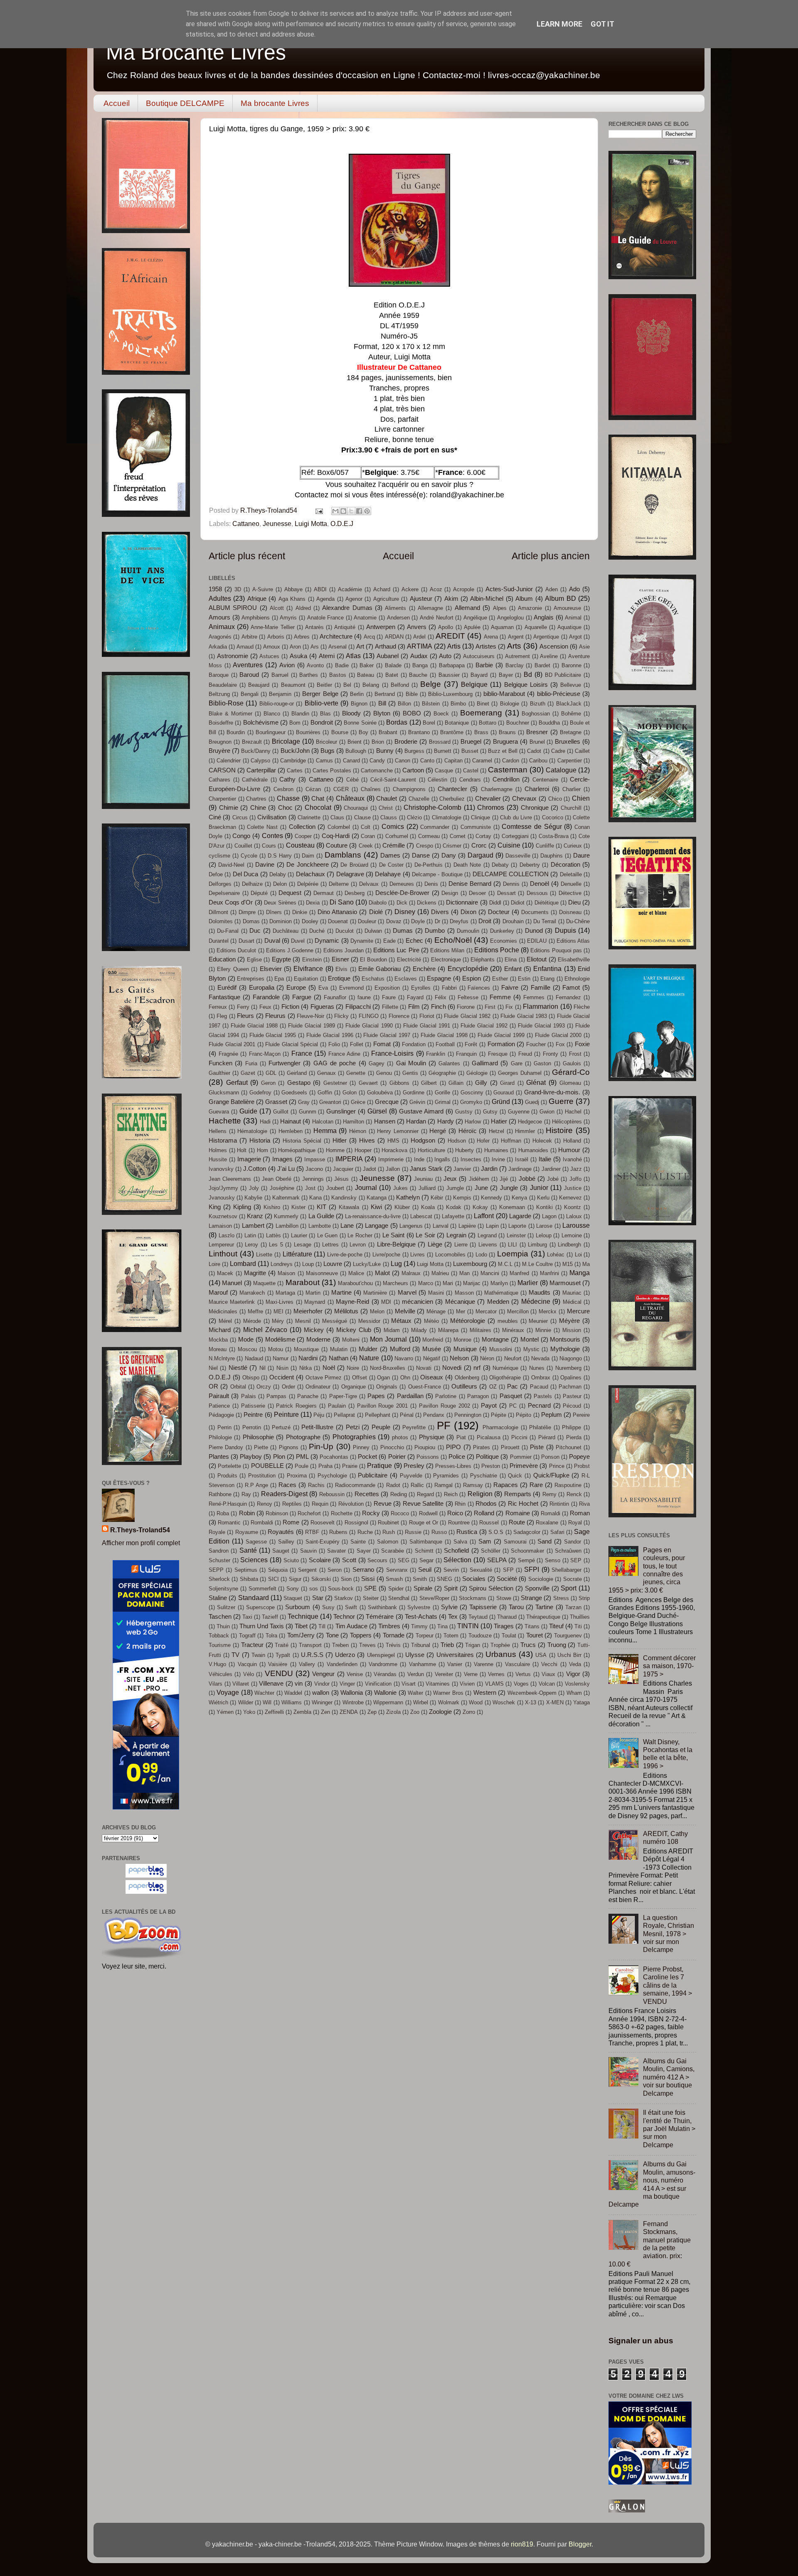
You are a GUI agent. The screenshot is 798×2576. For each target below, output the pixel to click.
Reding (399, 1494)
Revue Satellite (423, 1504)
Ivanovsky (221, 1169)
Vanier (455, 1664)
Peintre (253, 1415)
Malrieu (440, 1273)
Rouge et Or (424, 1523)
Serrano (363, 1570)
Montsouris (565, 1340)
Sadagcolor (527, 1532)
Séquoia (278, 1570)
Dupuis (565, 930)
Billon (404, 704)
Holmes (218, 1150)
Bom (295, 723)
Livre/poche (386, 1255)
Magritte (255, 1273)
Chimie (229, 808)
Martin (313, 1293)
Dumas (403, 931)
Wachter (264, 1693)
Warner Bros (448, 1693)
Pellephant (378, 1415)
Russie (413, 1532)
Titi (578, 1626)
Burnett (443, 751)
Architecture (336, 637)
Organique (353, 1387)
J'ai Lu (286, 1169)
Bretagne (571, 732)
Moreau (218, 1349)
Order (288, 1387)
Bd (528, 674)
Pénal (407, 1415)
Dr (437, 921)
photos (400, 1437)
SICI (273, 1579)
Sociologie (541, 1579)
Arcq (369, 637)
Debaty (500, 865)
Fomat (382, 1044)
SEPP (216, 1570)
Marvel (407, 1293)
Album (524, 599)
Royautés (281, 1532)
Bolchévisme (261, 723)
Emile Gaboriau (379, 969)
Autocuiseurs (479, 656)
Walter (415, 1693)
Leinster (516, 1235)
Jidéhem (479, 1179)
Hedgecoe (530, 1122)
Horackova (394, 1150)
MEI (278, 1311)
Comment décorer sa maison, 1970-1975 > (669, 1666)
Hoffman (511, 1141)
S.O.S (496, 1532)
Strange (531, 1598)
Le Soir (425, 1235)
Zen (325, 1712)
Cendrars (470, 780)
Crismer (452, 846)
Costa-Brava (554, 836)
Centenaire (545, 780)
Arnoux (272, 647)
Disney (405, 912)
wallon (321, 1693)
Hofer (483, 1141)
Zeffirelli (274, 1712)
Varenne (484, 1664)
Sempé (526, 1560)
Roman (580, 1513)
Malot (382, 1273)
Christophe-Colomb (432, 807)
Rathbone (220, 1494)
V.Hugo (217, 1664)
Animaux (222, 627)
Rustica (467, 1532)
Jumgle (455, 1188)
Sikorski (321, 1579)
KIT (321, 1207)
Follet (357, 1044)
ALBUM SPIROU (233, 608)
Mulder (368, 1349)
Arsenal (337, 647)
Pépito (523, 1415)
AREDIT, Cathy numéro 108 (665, 1837)
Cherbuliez (452, 799)
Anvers (417, 627)
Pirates (482, 1447)
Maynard (315, 1302)
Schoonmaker (527, 1551)
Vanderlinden (342, 1664)
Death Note (467, 865)
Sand (544, 1541)
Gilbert (429, 1083)
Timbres (389, 1626)
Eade (389, 941)
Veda (575, 1664)
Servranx (397, 1570)
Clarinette (309, 817)
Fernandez (568, 997)
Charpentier (222, 799)
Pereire (581, 1415)
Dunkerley (502, 931)
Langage (377, 1226)
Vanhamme (422, 1664)
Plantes (219, 1457)
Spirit (451, 1588)
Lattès (273, 1235)
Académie (350, 589)
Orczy (264, 1387)
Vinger (347, 1684)
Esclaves (406, 979)
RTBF (312, 1532)
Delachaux (310, 874)
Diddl (495, 903)
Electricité (409, 960)
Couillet (243, 846)
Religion (480, 1494)
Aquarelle (536, 627)
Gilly (481, 1083)
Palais (249, 1396)
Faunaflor (335, 997)
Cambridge (293, 761)
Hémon (358, 1131)
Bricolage (286, 741)
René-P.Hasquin (228, 1504)
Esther (500, 979)
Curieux (573, 846)
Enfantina (547, 968)
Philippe (571, 1427)
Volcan (547, 1684)
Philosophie (258, 1437)
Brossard (440, 742)
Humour (569, 1150)
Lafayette (453, 1216)
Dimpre (247, 912)
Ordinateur (318, 1387)
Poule (302, 1466)
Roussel (489, 1523)
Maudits (539, 1293)
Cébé (352, 780)
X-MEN (555, 1702)
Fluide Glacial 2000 (558, 1035)
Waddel (293, 1693)
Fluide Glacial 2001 (232, 1044)
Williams (292, 1702)
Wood (476, 1702)
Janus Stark (426, 1169)
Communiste (476, 827)
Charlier (571, 789)
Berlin (357, 694)
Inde (419, 1159)
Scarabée (393, 1551)
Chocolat (318, 807)
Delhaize (252, 884)
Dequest (290, 893)
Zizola (393, 1712)
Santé (248, 1550)
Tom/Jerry (301, 1635)
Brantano (419, 732)
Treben (340, 1645)
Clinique (480, 817)
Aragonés (220, 637)
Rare (536, 1485)
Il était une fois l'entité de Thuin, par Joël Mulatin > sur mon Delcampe (669, 2129)
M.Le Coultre (537, 1264)
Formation (501, 1044)
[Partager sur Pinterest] (367, 511)
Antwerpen (381, 627)
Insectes (471, 1159)
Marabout (303, 1282)
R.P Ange (256, 1485)
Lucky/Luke (367, 1264)
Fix (509, 1007)
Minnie (543, 1330)
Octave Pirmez (324, 1378)
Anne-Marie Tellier (272, 627)
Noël (329, 1368)
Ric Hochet (523, 1504)
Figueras (322, 1007)
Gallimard (485, 1063)
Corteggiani (515, 836)
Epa (279, 979)
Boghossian (536, 714)
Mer (461, 1311)
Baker (367, 665)
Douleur (367, 921)
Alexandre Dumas (347, 608)
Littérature (297, 1254)
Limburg (537, 1245)
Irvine (498, 1159)
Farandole (266, 997)
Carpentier (570, 761)
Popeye (579, 1457)
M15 (568, 1264)
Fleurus (275, 1016)
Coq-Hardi (336, 836)
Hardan (416, 1121)
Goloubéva (380, 1093)
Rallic (417, 1485)
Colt (366, 827)
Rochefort (309, 1513)
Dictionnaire (462, 902)
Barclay (515, 665)
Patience (219, 1406)
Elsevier (271, 969)
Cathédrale (255, 780)
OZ (493, 1387)
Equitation (306, 979)
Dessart (506, 893)
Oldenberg (467, 1378)
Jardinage (520, 1169)
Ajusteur (421, 599)
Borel (429, 723)
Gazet (248, 1073)
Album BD (560, 598)
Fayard (415, 997)
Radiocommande (355, 1485)
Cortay (483, 836)
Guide (248, 1111)
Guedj (532, 1102)
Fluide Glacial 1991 (427, 1026)
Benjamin (280, 694)
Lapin (492, 1226)
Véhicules (220, 1674)
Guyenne (519, 1112)
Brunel (537, 742)
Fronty (550, 1054)
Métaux (401, 1321)
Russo (439, 1532)
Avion (287, 665)
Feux (265, 1007)
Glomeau (570, 1083)
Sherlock (219, 1579)
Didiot (518, 903)
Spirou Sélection (491, 1588)
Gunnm (308, 1112)
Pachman (570, 1387)
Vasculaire (517, 1664)
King (215, 1207)
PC (513, 1406)
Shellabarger (566, 1570)
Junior (539, 1187)
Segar (426, 1560)
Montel (530, 1340)
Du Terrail (545, 921)
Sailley (286, 1542)
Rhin (460, 1504)
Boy (363, 732)
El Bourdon (373, 960)
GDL (271, 1073)
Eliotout (537, 959)
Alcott (277, 608)
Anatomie (365, 618)
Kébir (437, 1198)
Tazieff (270, 1617)
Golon (350, 1093)
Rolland (484, 1513)
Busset (470, 751)
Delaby (278, 874)
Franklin (436, 1054)
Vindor (322, 1684)
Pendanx (434, 1415)
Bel (347, 685)
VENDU (279, 1673)
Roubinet (388, 1523)
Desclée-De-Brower (402, 893)
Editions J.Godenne (290, 950)
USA (541, 1655)
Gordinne (414, 1093)
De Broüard (354, 865)
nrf (477, 1368)
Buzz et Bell (503, 751)
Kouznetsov (223, 1216)
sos (314, 1589)
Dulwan (373, 931)
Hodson (457, 1141)
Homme (335, 1150)
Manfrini (549, 1273)
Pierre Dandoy (226, 1447)
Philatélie (540, 1427)
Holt (242, 1150)
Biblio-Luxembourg (450, 694)
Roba (223, 1513)
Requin (320, 1504)
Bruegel (471, 742)
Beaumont (293, 685)
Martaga (285, 1293)
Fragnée (228, 1054)
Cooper (303, 836)
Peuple (381, 1427)
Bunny (385, 751)
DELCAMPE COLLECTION (511, 874)
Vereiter (444, 1674)
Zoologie (440, 1712)
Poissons (428, 1457)
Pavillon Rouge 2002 (445, 1406)
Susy (328, 1607)
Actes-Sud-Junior (509, 589)
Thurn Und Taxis (262, 1626)
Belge (431, 684)
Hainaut (291, 1121)
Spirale (423, 1588)
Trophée (500, 1645)
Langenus (411, 1226)
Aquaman (502, 627)
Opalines (571, 1378)
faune (364, 997)
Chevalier (488, 799)
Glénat (536, 1082)
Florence (399, 1016)
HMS (393, 1141)
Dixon (468, 912)
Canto (427, 761)
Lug (396, 1263)
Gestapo (299, 1083)
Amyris (288, 618)
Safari (557, 1532)
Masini (436, 1293)
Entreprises (251, 979)
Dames (390, 855)
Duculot (345, 931)
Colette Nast (262, 827)
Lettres (330, 1245)
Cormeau (429, 836)
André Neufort (437, 618)
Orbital (238, 1387)
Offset (360, 1378)
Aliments (395, 608)
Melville (405, 1311)
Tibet (301, 1626)
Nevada (540, 1358)
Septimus (246, 1570)
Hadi (265, 1122)
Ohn (405, 1378)
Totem (451, 1636)
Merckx (548, 1311)
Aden (552, 589)
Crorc (479, 846)
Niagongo (571, 1358)
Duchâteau (286, 931)
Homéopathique (297, 1150)
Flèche (582, 1007)
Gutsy (490, 1112)
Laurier (299, 1235)
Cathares (219, 780)
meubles (508, 1321)
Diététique (547, 903)
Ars (315, 647)
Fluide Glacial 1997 (387, 1035)
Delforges (220, 884)
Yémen (225, 1712)
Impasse (315, 1159)
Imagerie (249, 1159)
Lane (347, 1226)
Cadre (558, 751)
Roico (455, 1513)
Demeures (402, 884)
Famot (571, 988)
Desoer (477, 893)
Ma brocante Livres (275, 103)
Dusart (246, 941)
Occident (282, 1377)
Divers (440, 912)
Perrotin (252, 1427)
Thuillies (580, 1617)
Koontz (573, 1207)
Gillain (456, 1083)
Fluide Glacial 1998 (444, 1035)
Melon (377, 1311)
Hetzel (496, 1131)
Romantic (229, 1523)
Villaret (241, 1684)
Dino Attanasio (337, 912)
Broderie (406, 742)
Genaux (326, 1073)
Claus (337, 817)
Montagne (495, 1340)
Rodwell (428, 1513)
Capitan (453, 761)
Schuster (219, 1560)
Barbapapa (452, 665)
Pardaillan (410, 1396)
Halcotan (323, 1122)
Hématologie (252, 1131)
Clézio (414, 817)
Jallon (393, 1169)
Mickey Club (354, 1330)
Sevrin (451, 1570)
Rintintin (559, 1504)
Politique (487, 1457)
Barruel (280, 675)
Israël (522, 1159)
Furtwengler (284, 1063)
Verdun (416, 1674)
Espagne (439, 978)
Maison (286, 1273)
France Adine (345, 1054)
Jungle (509, 1188)
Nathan (339, 1358)
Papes (376, 1396)
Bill (382, 703)
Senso (553, 1560)
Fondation (414, 1044)
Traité (282, 1645)
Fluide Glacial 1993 (541, 1026)
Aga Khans (292, 599)
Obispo (251, 1378)
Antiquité (345, 627)
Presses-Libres (453, 1466)
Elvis (341, 969)
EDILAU (537, 941)
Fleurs (245, 1016)
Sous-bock (341, 1589)
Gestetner (335, 1083)
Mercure (578, 1311)
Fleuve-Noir (310, 1016)
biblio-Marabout (504, 694)
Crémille (394, 846)
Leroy (251, 1245)
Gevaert (368, 1083)
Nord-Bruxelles (388, 1368)
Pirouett (510, 1447)
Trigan (473, 1645)
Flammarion (541, 1006)
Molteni (351, 1340)
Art (360, 646)
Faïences (479, 988)
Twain (258, 1655)
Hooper (363, 1150)
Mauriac (572, 1293)
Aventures (248, 665)
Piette (261, 1447)
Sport (569, 1588)
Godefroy (260, 1093)
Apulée (472, 627)
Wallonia (352, 1693)
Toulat (509, 1636)
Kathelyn (408, 1197)
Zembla (302, 1712)
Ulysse (415, 1655)
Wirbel (421, 1702)
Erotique (339, 978)
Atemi (327, 656)
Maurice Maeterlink (232, 1302)
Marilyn (499, 1283)
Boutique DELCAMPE (185, 103)
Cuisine (509, 845)
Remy (549, 1494)
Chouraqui (356, 808)
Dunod (534, 931)
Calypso (260, 761)
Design (450, 893)
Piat (461, 1437)
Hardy (446, 1121)
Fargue (302, 997)
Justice (573, 1188)
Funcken (220, 1063)
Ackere (410, 589)
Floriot (427, 1016)
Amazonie (530, 608)
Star (318, 1598)
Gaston (542, 1063)
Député (259, 893)
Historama (223, 1141)
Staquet (293, 1598)
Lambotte (320, 1226)
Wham (574, 1693)
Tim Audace (351, 1626)
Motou (276, 1349)
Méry (278, 1321)
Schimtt (424, 1551)
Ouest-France (425, 1387)
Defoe (216, 874)
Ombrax (541, 1378)
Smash (394, 1579)
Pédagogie (221, 1415)
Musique (465, 1349)
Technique (303, 1616)
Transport (310, 1645)
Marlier (528, 1283)
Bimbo (458, 704)
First (490, 1007)
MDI (386, 1302)
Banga (420, 665)
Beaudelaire (223, 685)
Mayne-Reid (352, 1302)
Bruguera (505, 742)
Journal (366, 1187)
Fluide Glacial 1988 (254, 1026)
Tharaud (507, 1617)
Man (464, 1273)
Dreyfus (459, 921)
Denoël (539, 884)
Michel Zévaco (265, 1330)
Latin (250, 1235)
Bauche (418, 675)
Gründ (501, 1101)
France (302, 1053)
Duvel (298, 941)
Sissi (368, 1579)
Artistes (486, 646)
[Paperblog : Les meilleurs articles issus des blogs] (146, 1875)
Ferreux (218, 1007)
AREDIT (450, 636)
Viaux (548, 1674)
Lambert (253, 1226)
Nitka (305, 1368)
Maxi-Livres (280, 1302)
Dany (449, 855)
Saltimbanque (426, 1542)
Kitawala (349, 1207)
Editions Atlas (573, 941)
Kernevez (570, 1198)
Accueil (117, 103)
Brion (378, 742)
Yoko (249, 1712)
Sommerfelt (262, 1589)
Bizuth (538, 704)
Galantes (449, 1063)
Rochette (342, 1513)
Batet (392, 675)
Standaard (254, 1598)
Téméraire (380, 1617)
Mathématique (501, 1293)
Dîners (274, 912)
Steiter (371, 1598)
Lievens (488, 1245)
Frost (575, 1054)
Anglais (544, 617)
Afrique (257, 599)
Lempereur (221, 1245)
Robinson (277, 1513)
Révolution (351, 1504)
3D (238, 589)
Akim (451, 599)
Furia (251, 1063)
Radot (393, 1485)
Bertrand (385, 694)
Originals (387, 1387)
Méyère (569, 1321)
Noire (353, 1368)
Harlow (473, 1122)
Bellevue (571, 685)
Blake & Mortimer (230, 714)
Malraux (411, 1273)
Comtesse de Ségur (532, 826)
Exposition (387, 988)
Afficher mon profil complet (141, 1543)
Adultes (220, 598)
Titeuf (556, 1626)
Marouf (218, 1293)
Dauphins (552, 856)
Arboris (276, 637)
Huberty (464, 1150)
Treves (367, 1645)
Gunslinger (341, 1111)
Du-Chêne (578, 921)
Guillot (281, 1112)
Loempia (513, 1254)
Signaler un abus (641, 2341)
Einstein (312, 960)
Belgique (474, 684)
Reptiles (292, 1504)
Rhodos (486, 1504)
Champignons (409, 789)
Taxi (247, 1617)
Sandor (573, 1542)
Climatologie (447, 817)
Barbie (484, 665)
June (481, 1188)
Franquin (466, 1054)
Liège (435, 1244)
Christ (386, 808)
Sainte (358, 1542)
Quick (515, 1476)
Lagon (549, 1216)
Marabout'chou (355, 1283)
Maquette (264, 1283)
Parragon (478, 1396)
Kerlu (543, 1198)
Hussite (218, 1159)
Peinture (286, 1414)
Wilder (246, 1702)
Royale (217, 1532)
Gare (517, 1063)
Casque (444, 771)
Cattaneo (246, 524)
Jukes (400, 1188)
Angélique (475, 618)
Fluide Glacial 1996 (330, 1035)
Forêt (471, 1044)
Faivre (510, 988)
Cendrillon (506, 779)
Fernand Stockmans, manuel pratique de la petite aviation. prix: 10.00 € (650, 2244)
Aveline (549, 656)
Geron (268, 1083)
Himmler (525, 1131)
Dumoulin (468, 931)
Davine (265, 865)
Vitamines (438, 1684)
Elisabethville (574, 960)
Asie (584, 647)
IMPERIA (349, 1159)
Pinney (361, 1447)
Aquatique (569, 627)
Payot (489, 1406)
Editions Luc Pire (396, 950)
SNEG (445, 1579)
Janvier (462, 1169)
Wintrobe (353, 1702)
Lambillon (287, 1226)
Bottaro (488, 723)
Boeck (441, 714)
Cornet (458, 836)
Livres (417, 1255)
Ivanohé (572, 1159)
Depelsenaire (224, 893)
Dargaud (480, 855)
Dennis (511, 884)
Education (222, 959)
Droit (485, 921)
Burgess (414, 751)
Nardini (308, 1358)
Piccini (519, 1437)
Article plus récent (247, 556)
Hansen (385, 1121)
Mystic (531, 1349)
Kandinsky (344, 1198)
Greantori (330, 1102)
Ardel (419, 637)
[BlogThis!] (343, 511)
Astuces (269, 656)
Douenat (338, 921)
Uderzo (345, 1655)
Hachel (573, 1112)
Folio (334, 1044)
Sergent (307, 1570)
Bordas (397, 722)
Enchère (424, 969)
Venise (355, 1674)
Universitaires (455, 1655)
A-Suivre (263, 589)
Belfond (400, 685)
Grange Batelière (232, 1102)
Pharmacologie (500, 1427)
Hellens (218, 1131)
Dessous (537, 893)
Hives (367, 1141)
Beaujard (259, 685)
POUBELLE (267, 1466)
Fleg (222, 1016)
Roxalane (547, 1523)
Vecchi (549, 1664)
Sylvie (449, 1607)
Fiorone (466, 1007)
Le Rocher (360, 1235)
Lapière (467, 1226)
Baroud (249, 675)
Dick (402, 903)
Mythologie (565, 1349)
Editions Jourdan (344, 950)
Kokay (480, 1207)
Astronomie (233, 656)
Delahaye (388, 874)
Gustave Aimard (421, 1111)
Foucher (536, 1044)
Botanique (457, 723)
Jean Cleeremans (230, 1179)
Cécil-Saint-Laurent (393, 780)
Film (414, 1007)
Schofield (456, 1551)
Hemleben (291, 1131)
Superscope (260, 1607)
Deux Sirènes (280, 903)
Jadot (369, 1169)
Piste (537, 1447)
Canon (403, 761)
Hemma (325, 1131)
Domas (251, 921)
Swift (351, 1607)
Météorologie (468, 1321)
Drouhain (513, 921)
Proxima (297, 1476)
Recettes (367, 1494)
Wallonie (385, 1693)
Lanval (441, 1226)
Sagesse (256, 1542)
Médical (572, 1302)
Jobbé (527, 1179)
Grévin (417, 1102)
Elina (511, 960)
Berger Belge (320, 694)
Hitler (340, 1141)
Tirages (504, 1626)
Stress (561, 1598)
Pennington (468, 1415)
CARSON (222, 770)
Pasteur (572, 1396)
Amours (219, 617)
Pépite (499, 1415)
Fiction (290, 1007)
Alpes (500, 608)
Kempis (462, 1198)
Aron (295, 647)
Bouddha (549, 723)
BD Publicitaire (563, 675)
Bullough (356, 751)
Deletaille (571, 874)
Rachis (316, 1485)
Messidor (369, 1321)
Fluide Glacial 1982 (467, 1016)
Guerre (561, 1101)
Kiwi (376, 1207)
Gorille (442, 1093)
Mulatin (339, 1349)
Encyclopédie (468, 968)
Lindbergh (569, 1245)
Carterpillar (261, 770)
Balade (393, 665)
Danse (421, 855)
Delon (280, 884)
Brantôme (452, 732)
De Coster (391, 865)
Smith (420, 1579)
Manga (580, 1273)
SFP (508, 1570)
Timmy (419, 1626)
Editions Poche (497, 950)
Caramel (482, 761)
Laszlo (227, 1235)
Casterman (508, 769)
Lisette (264, 1255)
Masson (464, 1293)
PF (444, 1426)
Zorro (469, 1712)
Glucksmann (224, 1093)
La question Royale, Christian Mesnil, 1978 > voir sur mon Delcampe (669, 1934)
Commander (435, 827)
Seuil (425, 1570)
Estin (524, 979)
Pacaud (539, 1387)
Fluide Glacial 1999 (501, 1035)
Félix (441, 997)
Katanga (377, 1198)
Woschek (504, 1702)
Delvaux (369, 884)
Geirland (297, 1073)
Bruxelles (568, 742)
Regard (425, 1494)
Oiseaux (432, 1377)
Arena (491, 637)
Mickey (314, 1330)
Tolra (271, 1636)
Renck (574, 1494)
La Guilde (321, 1216)
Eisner (340, 959)
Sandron (219, 1551)
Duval (272, 941)
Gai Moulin (411, 1063)
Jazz (576, 1169)
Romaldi (550, 1513)
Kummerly (286, 1216)
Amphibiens (256, 618)
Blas (325, 714)
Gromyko (471, 1102)
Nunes (537, 1368)
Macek (225, 1273)
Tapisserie (483, 1607)
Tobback (219, 1636)
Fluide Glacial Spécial (292, 1044)
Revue (383, 1504)
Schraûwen (568, 1551)
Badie (342, 665)
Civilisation (272, 817)
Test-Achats (421, 1617)
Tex (453, 1617)
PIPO (453, 1447)
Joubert (335, 1188)
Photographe (303, 1437)
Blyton (382, 713)
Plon (279, 1457)
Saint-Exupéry (323, 1542)
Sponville (537, 1588)
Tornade (394, 1635)
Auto (445, 656)
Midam (392, 1330)
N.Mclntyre (222, 1358)
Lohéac (556, 1255)
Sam (485, 1541)
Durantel (219, 941)
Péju (319, 1415)
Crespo (425, 846)
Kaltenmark (286, 1198)
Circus (240, 817)
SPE (370, 1588)
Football (445, 1044)
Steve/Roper (434, 1598)
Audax (419, 656)
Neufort (513, 1358)
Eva (323, 988)
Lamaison (220, 1226)
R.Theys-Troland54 (140, 1530)
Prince (557, 1466)
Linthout (223, 1254)
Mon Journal (388, 1339)
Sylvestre (419, 1607)
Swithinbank (382, 1607)
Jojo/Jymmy (223, 1188)
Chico (555, 799)
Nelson (459, 1358)
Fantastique (224, 997)
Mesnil (303, 1321)
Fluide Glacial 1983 (524, 1016)
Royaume (247, 1532)
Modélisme (280, 1340)
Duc (255, 931)
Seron (335, 1570)
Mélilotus (346, 1311)
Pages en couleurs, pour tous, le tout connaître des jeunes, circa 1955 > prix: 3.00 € (647, 1570)
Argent (516, 637)
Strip (584, 1598)
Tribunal (421, 1645)
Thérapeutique (543, 1617)
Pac (512, 1386)
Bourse (340, 732)
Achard (382, 589)
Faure (389, 997)
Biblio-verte (321, 703)
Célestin (437, 780)
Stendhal (399, 1598)
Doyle (418, 921)
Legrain (456, 1235)
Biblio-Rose (226, 703)
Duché (317, 931)
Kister (298, 1207)
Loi (578, 1255)
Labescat (421, 1216)
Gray (304, 1102)
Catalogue (561, 770)
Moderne (318, 1340)
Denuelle (571, 884)
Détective (570, 893)
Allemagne (430, 608)
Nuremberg (568, 1368)
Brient (355, 742)
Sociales (474, 1579)
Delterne (339, 884)
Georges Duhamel (520, 1073)
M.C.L (505, 1264)
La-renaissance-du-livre (373, 1216)
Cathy (287, 779)
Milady (419, 1330)
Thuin (223, 1626)
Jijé (504, 1179)
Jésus (341, 1179)
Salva (460, 1542)
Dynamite (362, 941)
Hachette (225, 1121)
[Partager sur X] (351, 511)
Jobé (553, 1179)
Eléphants (483, 960)
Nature (369, 1358)
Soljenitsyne (223, 1589)
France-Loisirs (392, 1053)
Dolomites (221, 921)
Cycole (249, 856)
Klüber (402, 1207)
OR (213, 1386)
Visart (409, 1684)
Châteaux (350, 798)
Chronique (535, 808)
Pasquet (511, 1396)
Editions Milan (447, 950)
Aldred (303, 608)
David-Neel (231, 865)
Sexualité (481, 1570)
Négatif (432, 1358)
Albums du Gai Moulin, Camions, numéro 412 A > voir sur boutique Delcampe (669, 2077)
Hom (262, 1150)
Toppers (361, 1635)
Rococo (400, 1513)
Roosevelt (323, 1523)
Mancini (490, 1273)
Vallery (307, 1664)
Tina (442, 1626)
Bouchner (518, 723)
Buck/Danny (256, 751)
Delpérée (308, 884)
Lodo (481, 1255)
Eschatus (373, 979)
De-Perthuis (429, 865)
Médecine (536, 1301)
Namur (281, 1358)
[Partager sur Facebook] (359, 511)
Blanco (272, 714)
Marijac (472, 1283)
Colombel (339, 827)
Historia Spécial (302, 1141)
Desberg (355, 893)
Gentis (410, 1073)
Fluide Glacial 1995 (273, 1035)
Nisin (282, 1368)
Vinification (378, 1684)
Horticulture (431, 1150)
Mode (246, 1340)
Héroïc (468, 1131)
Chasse (288, 798)
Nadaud (254, 1358)
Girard (507, 1083)
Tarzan (573, 1607)
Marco (426, 1283)
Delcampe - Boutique (437, 874)
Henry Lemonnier (398, 1131)
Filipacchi (358, 1007)
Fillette (390, 1007)
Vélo (249, 1674)
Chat (318, 799)
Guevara (219, 1112)
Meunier (538, 1321)
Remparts (518, 1494)
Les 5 (276, 1245)
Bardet (542, 665)
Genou (384, 1073)
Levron (358, 1245)
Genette (356, 1073)
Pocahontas (334, 1457)
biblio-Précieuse (559, 694)
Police (457, 1457)
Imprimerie (391, 1159)
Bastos (338, 675)
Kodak (454, 1207)
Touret (534, 1635)
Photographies (354, 1437)
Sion (346, 1579)
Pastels (543, 1396)
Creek (366, 846)
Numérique (505, 1368)
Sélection (457, 1560)
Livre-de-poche (345, 1255)
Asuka (298, 656)
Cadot (534, 751)
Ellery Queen (233, 969)
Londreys (282, 1264)
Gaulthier (219, 1073)
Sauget (281, 1551)
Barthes (309, 675)
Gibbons (399, 1083)
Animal (573, 618)
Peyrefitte (414, 1427)
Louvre (333, 1264)
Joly (254, 1188)
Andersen (398, 618)
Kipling (242, 1207)
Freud (525, 1054)
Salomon (388, 1542)
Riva (584, 1504)
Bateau (366, 675)
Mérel (225, 1321)
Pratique (379, 1465)
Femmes (534, 997)
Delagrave (350, 874)
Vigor (573, 1674)
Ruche (365, 1532)
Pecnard (539, 1406)
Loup (308, 1264)
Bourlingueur (271, 732)
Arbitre (249, 637)
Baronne (571, 665)
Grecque (387, 1102)
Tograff (247, 1636)
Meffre (255, 1311)
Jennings (313, 1179)
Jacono (314, 1169)
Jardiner (551, 1169)
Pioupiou (425, 1447)
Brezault (252, 742)
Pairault (219, 1396)
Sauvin (308, 1551)
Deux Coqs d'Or (231, 902)
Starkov (344, 1598)
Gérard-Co (571, 1072)
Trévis (393, 1645)
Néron (487, 1358)
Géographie (442, 1073)
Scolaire (320, 1560)
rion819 (522, 2544)
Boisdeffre (221, 723)
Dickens (427, 903)
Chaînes (371, 789)
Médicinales (223, 1311)
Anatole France (326, 618)
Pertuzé (281, 1427)
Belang (371, 685)
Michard (220, 1330)
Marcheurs (395, 1283)
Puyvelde (411, 1476)
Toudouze (480, 1636)
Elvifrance (308, 968)
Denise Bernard (470, 884)
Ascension (554, 646)
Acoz (436, 589)
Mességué (335, 1321)
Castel (471, 771)
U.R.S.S (312, 1655)
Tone (332, 1635)
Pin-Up (321, 1446)
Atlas (353, 656)
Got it (602, 24)
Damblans (343, 855)
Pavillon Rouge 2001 (383, 1406)
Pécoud (572, 1406)
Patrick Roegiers (296, 1406)
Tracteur (252, 1645)
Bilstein (431, 704)
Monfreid (433, 1340)
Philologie (220, 1437)
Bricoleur (326, 742)
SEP (576, 1560)
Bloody (351, 713)
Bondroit (322, 723)
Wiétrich (218, 1702)
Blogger (580, 2544)
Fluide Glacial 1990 (369, 1026)
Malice (356, 1273)
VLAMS (494, 1684)
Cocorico (553, 817)
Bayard (479, 675)
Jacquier (343, 1169)
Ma (586, 1264)
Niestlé (238, 1368)
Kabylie (253, 1198)
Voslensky (577, 1684)
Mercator (486, 1311)
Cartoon (413, 770)
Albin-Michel (487, 599)
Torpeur (425, 1636)
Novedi (452, 1368)
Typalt (283, 1655)
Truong (557, 1645)
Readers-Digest (284, 1494)
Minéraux (513, 1330)
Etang (547, 979)
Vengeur (323, 1674)
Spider (396, 1589)
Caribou (538, 761)
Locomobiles (450, 1255)
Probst (582, 1466)
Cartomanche (377, 771)
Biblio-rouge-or (277, 704)
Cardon (511, 761)
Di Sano (342, 902)
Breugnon (220, 742)
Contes (272, 836)
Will (267, 1702)
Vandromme (383, 1664)
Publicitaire (373, 1475)
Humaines (496, 1150)
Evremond (351, 988)
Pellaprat (344, 1415)
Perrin (224, 1427)
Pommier (521, 1457)
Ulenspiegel (381, 1655)
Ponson (550, 1457)
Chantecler (452, 789)
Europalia (262, 988)
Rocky (371, 1513)
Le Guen (328, 1235)
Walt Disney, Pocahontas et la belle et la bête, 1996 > (668, 1754)
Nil (262, 1368)
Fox (560, 1044)
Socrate (573, 1579)
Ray (246, 1494)
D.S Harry (280, 856)
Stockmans (473, 1598)
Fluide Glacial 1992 (484, 1026)
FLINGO (369, 1016)
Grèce (358, 1102)
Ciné (215, 817)
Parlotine (446, 1396)
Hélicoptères (567, 1122)
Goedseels (294, 1093)
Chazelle (419, 799)
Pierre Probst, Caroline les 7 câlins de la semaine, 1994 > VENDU (667, 1985)
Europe (296, 988)
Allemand (467, 608)
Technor (344, 1617)
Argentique (546, 637)
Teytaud (478, 1617)
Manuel (232, 1283)
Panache (308, 1396)
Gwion (547, 1112)
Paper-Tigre (343, 1396)
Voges (521, 1684)
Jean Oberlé (277, 1179)
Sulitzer (226, 1607)
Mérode (252, 1321)
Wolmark (449, 1702)
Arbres (302, 637)
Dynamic (327, 941)
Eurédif (227, 988)
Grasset (276, 1102)
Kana (315, 1198)
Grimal (443, 1102)
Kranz (255, 1216)
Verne (471, 1674)
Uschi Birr (569, 1655)
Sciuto (291, 1560)
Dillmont (218, 912)
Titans (532, 1626)
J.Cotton (255, 1169)
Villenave (271, 1684)
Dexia (313, 903)
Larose (544, 1226)
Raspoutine (568, 1485)
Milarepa (448, 1330)
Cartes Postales (332, 771)
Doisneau (570, 912)
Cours (269, 846)
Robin (247, 1513)
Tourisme (220, 1645)
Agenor (354, 599)
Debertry (530, 865)
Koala (428, 1207)
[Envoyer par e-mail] (335, 511)
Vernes (496, 1674)
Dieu (574, 902)
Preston (491, 1466)
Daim (308, 856)
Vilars (216, 1684)
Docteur (499, 912)
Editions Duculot (236, 950)
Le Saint (394, 1235)
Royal (575, 1523)
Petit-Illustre (317, 1427)
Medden (498, 1302)
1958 (215, 589)
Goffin (325, 1093)
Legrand (487, 1235)
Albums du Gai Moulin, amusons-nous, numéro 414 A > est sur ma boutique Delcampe (652, 2184)
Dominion (281, 921)
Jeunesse (277, 524)
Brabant (388, 732)
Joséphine (282, 1188)
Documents (535, 912)
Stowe (504, 1598)
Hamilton (353, 1122)
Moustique (306, 1349)
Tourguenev (568, 1636)
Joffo (575, 1179)
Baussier (449, 675)
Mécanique (460, 1302)
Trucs (528, 1645)
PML (302, 1457)
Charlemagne (497, 789)
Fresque (498, 1054)
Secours (377, 1560)
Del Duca (245, 874)
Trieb (447, 1645)
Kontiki (544, 1207)
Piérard (547, 1437)
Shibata (249, 1579)
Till (322, 1626)
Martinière (375, 1293)
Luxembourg (470, 1264)
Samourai (515, 1542)
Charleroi (537, 789)
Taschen (220, 1617)
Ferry (243, 1007)
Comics (393, 826)
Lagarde (520, 1216)
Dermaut (324, 893)
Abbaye (293, 589)
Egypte (281, 959)
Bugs (328, 751)
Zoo (415, 1712)
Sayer (364, 1551)
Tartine (544, 1607)
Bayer (506, 675)
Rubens (338, 1532)
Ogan (383, 1378)
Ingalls (442, 1159)
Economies (504, 941)
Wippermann (388, 1702)
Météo (431, 1321)
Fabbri (449, 988)
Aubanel (388, 656)
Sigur (295, 1579)
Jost (310, 1188)
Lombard (243, 1263)
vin (299, 1684)
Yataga (581, 1702)
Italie (545, 1159)
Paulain (337, 1406)
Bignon (359, 704)
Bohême (571, 714)
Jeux (450, 1179)
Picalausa (489, 1437)
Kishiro (272, 1207)
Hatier (499, 1121)
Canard (351, 761)
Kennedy (491, 1198)
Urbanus (501, 1654)
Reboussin (332, 1494)
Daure (581, 855)
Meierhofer (308, 1311)
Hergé (438, 1131)
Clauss (389, 817)
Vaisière (278, 1664)
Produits (227, 1476)
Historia (260, 1141)
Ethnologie (577, 979)
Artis (454, 646)
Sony (293, 1589)
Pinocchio (392, 1447)
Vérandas (385, 1674)
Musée (432, 1349)
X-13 (531, 1702)
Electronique (446, 960)
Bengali (250, 694)
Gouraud (504, 1093)
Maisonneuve (322, 1273)
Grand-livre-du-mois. (552, 1092)
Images (282, 1159)
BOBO (412, 713)
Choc (285, 808)
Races (287, 1485)
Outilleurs (464, 1386)
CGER (341, 789)
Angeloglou (510, 618)
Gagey (377, 1063)
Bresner (537, 732)
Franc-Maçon (265, 1054)
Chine (258, 808)
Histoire (559, 1130)
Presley (414, 1466)
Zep (372, 1712)
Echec (414, 941)
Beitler (324, 685)
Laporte (517, 1226)
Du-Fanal (228, 931)
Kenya (519, 1198)
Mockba (218, 1340)
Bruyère (219, 751)
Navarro (404, 1358)
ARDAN (394, 637)
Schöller (491, 1551)
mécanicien (417, 1302)
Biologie (510, 704)
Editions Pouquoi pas (556, 950)
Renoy (265, 1504)
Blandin (300, 714)
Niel (213, 1368)
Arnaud (245, 647)
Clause (362, 817)
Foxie (582, 1044)
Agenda (325, 599)
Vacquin (247, 1664)
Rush (389, 1532)
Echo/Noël (453, 940)
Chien (581, 798)
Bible (412, 694)
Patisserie (253, 1406)
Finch (438, 1007)
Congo (241, 836)
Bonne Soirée (360, 723)
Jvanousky (222, 1198)
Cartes (295, 771)
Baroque (219, 675)
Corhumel (397, 836)
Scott (349, 1560)
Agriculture (386, 599)
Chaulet (387, 799)
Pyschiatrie (484, 1476)
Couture (337, 846)
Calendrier (229, 761)
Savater (336, 1551)
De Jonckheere (307, 865)
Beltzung (219, 694)
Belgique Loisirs (526, 685)
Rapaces (506, 1485)
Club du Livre (516, 817)
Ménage (436, 1311)
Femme (500, 997)
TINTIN (468, 1626)
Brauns (507, 732)
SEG (404, 1560)
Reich (451, 1494)
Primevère (524, 1466)
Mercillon (518, 1311)
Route (517, 1522)
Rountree (459, 1523)
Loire (214, 1264)
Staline (218, 1598)
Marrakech (252, 1293)
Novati (424, 1368)
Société (507, 1579)
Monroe (462, 1340)
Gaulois (572, 1063)
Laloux (574, 1216)
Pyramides (446, 1476)
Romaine (518, 1513)
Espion (472, 978)
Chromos (491, 807)
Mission (572, 1330)
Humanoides (533, 1150)
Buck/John (295, 751)
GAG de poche (335, 1063)
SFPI (532, 1569)
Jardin (489, 1169)
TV (235, 1655)
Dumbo (435, 931)
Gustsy (464, 1112)
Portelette (229, 1466)
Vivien (467, 1684)
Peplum (552, 1415)
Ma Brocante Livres (196, 52)
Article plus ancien (551, 556)
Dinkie (300, 912)
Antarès (314, 627)
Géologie (477, 1073)
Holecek (542, 1141)
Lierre (461, 1245)
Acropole (464, 589)
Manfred (519, 1273)
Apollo (446, 627)
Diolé (376, 912)
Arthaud (385, 646)
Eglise (254, 960)
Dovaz (394, 921)
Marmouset (565, 1283)
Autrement (517, 656)
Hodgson (423, 1141)
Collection (302, 827)
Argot (575, 637)
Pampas (276, 1396)
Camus (324, 761)
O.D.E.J (342, 524)
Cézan (313, 789)
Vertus (523, 1674)
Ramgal (443, 1485)
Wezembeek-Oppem (532, 1693)
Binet (483, 704)
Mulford (400, 1349)
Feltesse (468, 997)
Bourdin (236, 732)
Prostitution (262, 1476)
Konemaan (512, 1207)
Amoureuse (567, 608)
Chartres (256, 799)
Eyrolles (421, 988)
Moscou (247, 1349)
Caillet (582, 751)
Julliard (427, 1188)
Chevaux (524, 799)
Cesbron (283, 789)
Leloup (544, 1235)
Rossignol (356, 1523)
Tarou (516, 1607)
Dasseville (518, 856)
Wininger (322, 1702)
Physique (432, 1437)
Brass (481, 732)
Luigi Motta (311, 524)
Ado (574, 589)
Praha (325, 1466)
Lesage (303, 1245)
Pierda (574, 1437)
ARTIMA (420, 646)
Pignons (289, 1447)
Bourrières (308, 732)
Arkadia (218, 647)
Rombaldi (262, 1523)
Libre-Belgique (396, 1244)
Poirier (397, 1457)
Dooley (310, 921)
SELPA (497, 1560)
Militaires (480, 1330)
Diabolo (378, 903)
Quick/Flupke (551, 1475)
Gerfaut (237, 1082)
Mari (448, 1283)
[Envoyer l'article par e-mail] (318, 510)
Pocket (367, 1457)
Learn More (559, 24)
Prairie (350, 1466)
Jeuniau (423, 1179)
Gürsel (377, 1111)
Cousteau (300, 845)
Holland (572, 1141)
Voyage (228, 1692)
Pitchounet (569, 1447)
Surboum (298, 1607)
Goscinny (472, 1093)
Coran (368, 836)
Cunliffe (545, 846)
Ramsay (473, 1485)
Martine (341, 1293)
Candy (377, 761)
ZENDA (349, 1712)
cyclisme (219, 856)
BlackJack (569, 704)
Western (485, 1693)
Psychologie (332, 1476)
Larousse (576, 1225)
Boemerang (481, 713)
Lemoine (572, 1235)
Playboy (251, 1457)
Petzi (353, 1427)
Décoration (565, 865)
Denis (431, 884)
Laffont (484, 1216)
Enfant (513, 969)
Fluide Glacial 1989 (312, 1026)
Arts (514, 646)
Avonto (315, 665)
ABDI (320, 589)
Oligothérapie (505, 1378)
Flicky (341, 1016)
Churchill (571, 808)
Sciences (254, 1560)
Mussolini (501, 1349)
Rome (291, 1522)
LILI (512, 1245)
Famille (541, 988)
